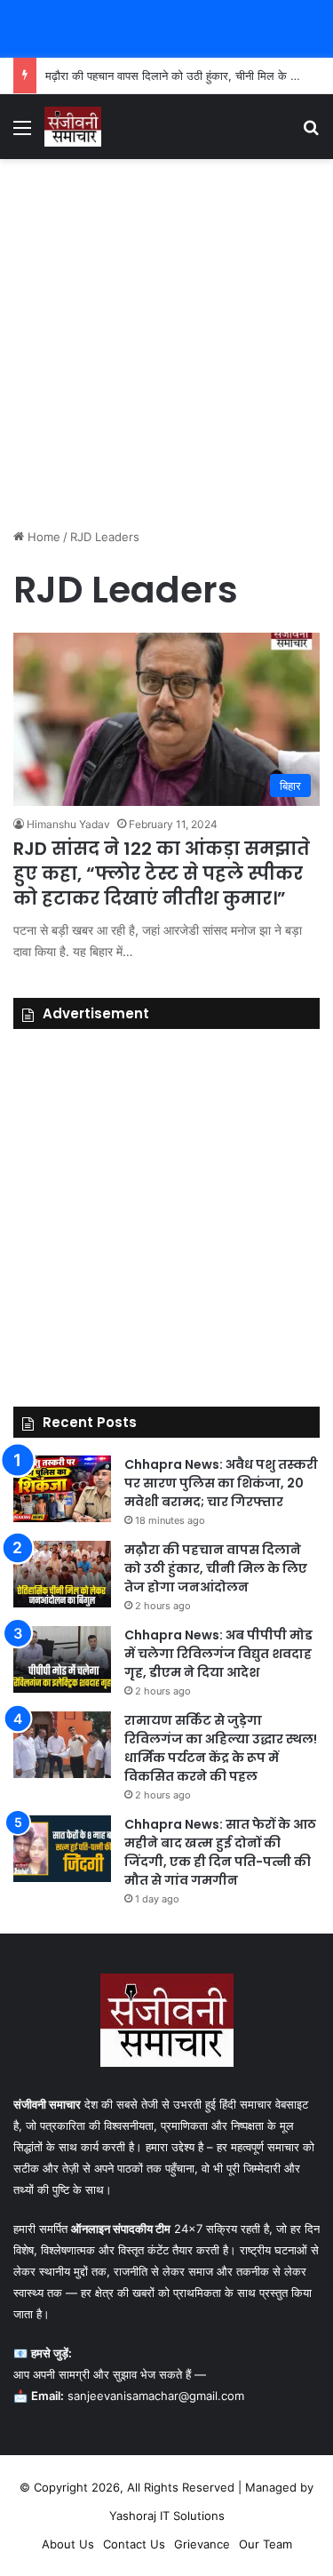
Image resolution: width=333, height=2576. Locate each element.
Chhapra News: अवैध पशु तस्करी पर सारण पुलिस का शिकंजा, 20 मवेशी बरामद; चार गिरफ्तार (221, 1483)
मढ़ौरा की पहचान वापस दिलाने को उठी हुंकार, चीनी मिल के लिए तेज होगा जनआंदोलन (216, 1568)
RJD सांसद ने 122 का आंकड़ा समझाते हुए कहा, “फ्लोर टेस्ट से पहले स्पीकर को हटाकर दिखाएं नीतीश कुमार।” (162, 873)
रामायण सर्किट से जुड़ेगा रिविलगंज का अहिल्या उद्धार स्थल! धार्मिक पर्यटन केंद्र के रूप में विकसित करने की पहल (221, 1748)
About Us (68, 2544)
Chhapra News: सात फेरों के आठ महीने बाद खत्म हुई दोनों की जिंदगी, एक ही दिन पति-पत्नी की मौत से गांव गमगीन (220, 1852)
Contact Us (134, 2544)
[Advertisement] (166, 343)
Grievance (202, 2544)
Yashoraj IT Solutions (167, 2516)
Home (42, 537)
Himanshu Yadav (68, 824)
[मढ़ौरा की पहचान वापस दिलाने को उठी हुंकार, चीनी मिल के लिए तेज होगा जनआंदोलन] (62, 1574)
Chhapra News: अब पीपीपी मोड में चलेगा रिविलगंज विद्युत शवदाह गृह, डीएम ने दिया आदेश (218, 1654)
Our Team (266, 2544)
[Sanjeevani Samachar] (73, 127)
